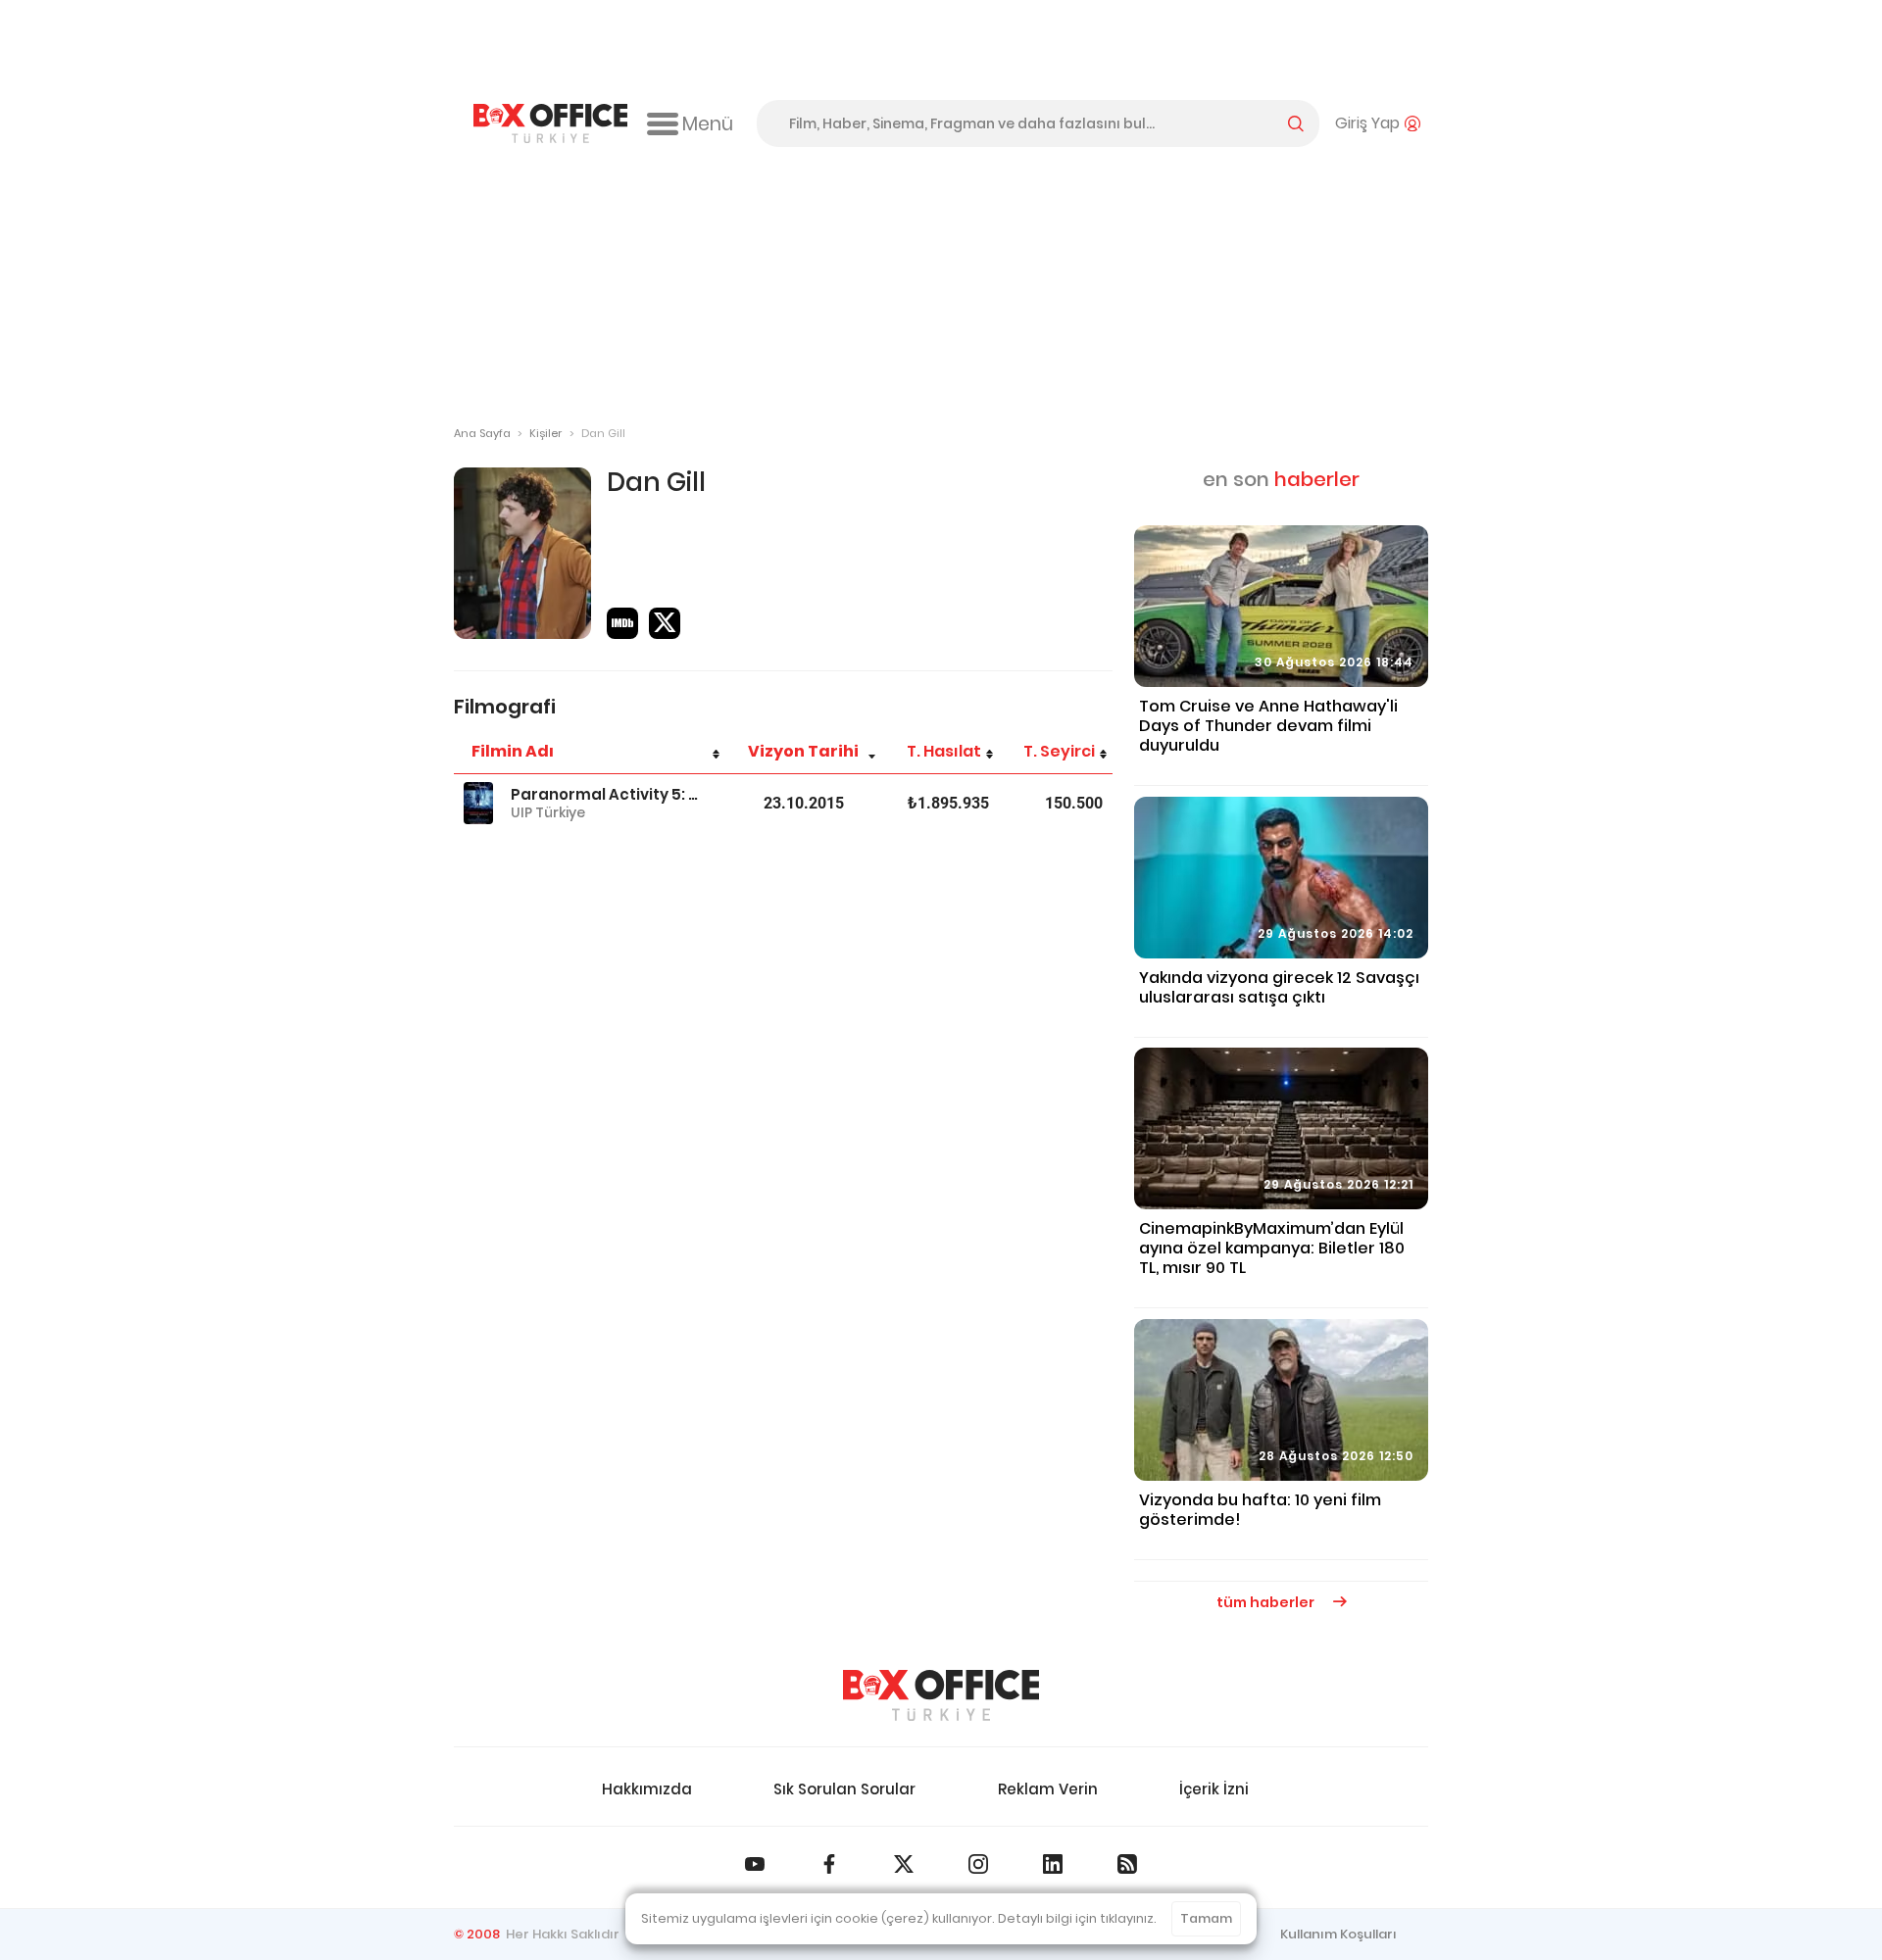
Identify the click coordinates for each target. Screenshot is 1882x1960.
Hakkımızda (647, 1789)
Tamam (1206, 1918)
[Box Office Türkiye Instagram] (978, 1864)
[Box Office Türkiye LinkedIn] (1053, 1864)
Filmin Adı (513, 751)
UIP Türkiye (548, 812)
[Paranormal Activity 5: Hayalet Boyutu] (478, 803)
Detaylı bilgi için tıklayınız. (1077, 1918)
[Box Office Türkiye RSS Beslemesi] (1127, 1864)
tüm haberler (1267, 1602)
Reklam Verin (1048, 1789)
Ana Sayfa (482, 433)
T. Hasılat (944, 751)
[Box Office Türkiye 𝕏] (904, 1864)
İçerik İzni (1214, 1789)
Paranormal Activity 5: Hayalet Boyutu (605, 794)
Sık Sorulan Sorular (844, 1789)
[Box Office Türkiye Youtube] (755, 1864)
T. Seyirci (1059, 751)
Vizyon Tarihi (803, 751)
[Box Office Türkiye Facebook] (829, 1864)
